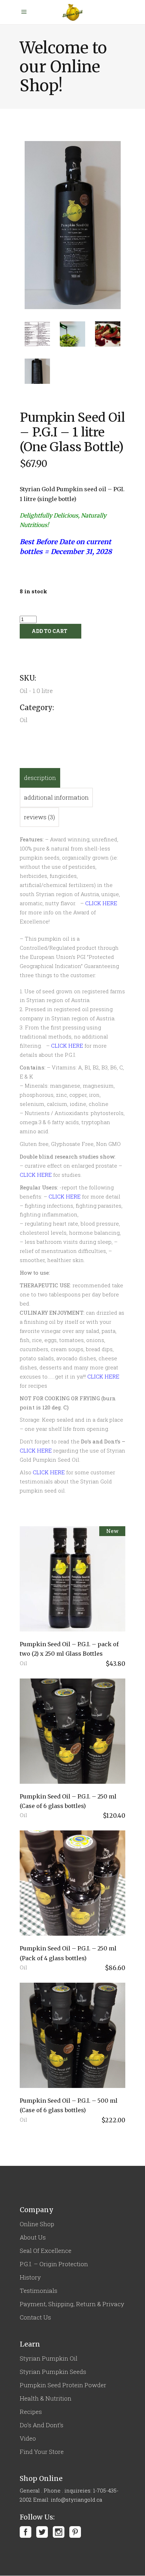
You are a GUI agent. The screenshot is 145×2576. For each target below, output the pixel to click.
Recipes (31, 2412)
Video (28, 2438)
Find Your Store (42, 2452)
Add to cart (49, 631)
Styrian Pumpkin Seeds (53, 2372)
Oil (23, 1663)
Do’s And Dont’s (42, 2425)
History (30, 2277)
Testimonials (39, 2291)
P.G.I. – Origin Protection (54, 2264)
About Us (33, 2237)
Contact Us (35, 2317)
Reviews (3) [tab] (39, 817)
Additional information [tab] (56, 797)
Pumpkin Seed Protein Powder (63, 2385)
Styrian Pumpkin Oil (49, 2358)
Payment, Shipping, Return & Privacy (72, 2304)
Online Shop (37, 2224)
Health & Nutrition (46, 2398)
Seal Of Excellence (46, 2251)
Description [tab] (40, 778)
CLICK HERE (67, 1046)
